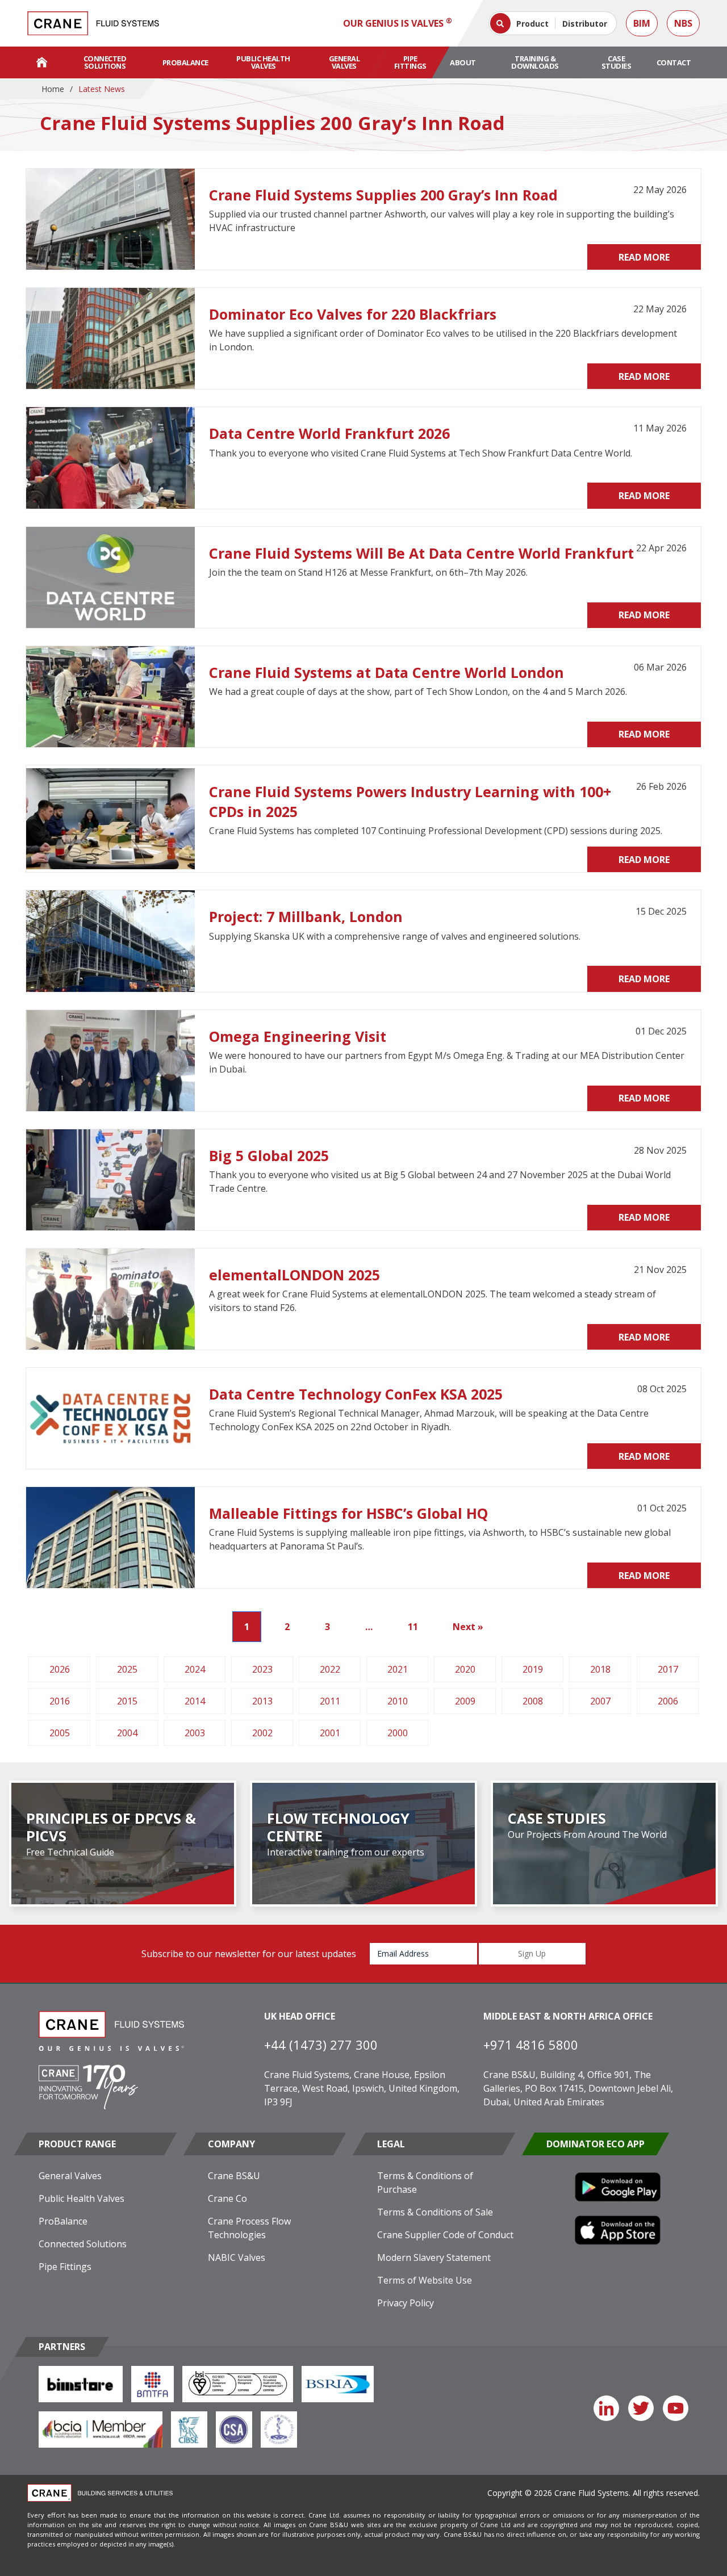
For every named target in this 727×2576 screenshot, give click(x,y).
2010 (398, 1701)
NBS (683, 23)
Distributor (585, 24)
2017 (668, 1669)
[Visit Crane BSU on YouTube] (676, 2408)
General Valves (344, 62)
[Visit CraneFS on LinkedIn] (606, 2408)
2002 (262, 1733)
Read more (644, 257)
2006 (668, 1701)
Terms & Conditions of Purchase (425, 2183)
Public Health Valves (263, 62)
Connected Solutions (105, 62)
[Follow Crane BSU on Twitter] (641, 2408)
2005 (60, 1733)
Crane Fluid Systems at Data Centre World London (387, 672)
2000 (398, 1733)
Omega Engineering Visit (298, 1036)
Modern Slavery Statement (434, 2257)
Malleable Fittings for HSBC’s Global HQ (348, 1513)
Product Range (77, 2144)
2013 (262, 1701)
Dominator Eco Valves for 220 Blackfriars (353, 314)
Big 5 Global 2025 (269, 1155)
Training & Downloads (535, 62)
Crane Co (227, 2198)
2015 (127, 1701)
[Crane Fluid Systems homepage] (93, 23)
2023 (262, 1669)
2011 (330, 1701)
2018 (600, 1669)
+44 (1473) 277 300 (321, 2045)
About (463, 62)
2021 (398, 1669)
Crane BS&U (234, 2176)
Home (53, 89)
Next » (468, 1627)
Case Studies (617, 62)
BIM (642, 23)
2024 (195, 1669)
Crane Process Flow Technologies (249, 2228)
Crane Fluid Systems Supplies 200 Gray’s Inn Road (383, 195)
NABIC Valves (237, 2257)
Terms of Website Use (425, 2280)
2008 (533, 1701)
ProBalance (185, 62)
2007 (600, 1701)
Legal (391, 2144)
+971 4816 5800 (531, 2045)
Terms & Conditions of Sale (435, 2212)
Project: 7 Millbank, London (306, 916)
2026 (60, 1669)
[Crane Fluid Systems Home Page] (42, 62)
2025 (127, 1669)
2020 (465, 1669)
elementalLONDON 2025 (294, 1275)
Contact (674, 62)
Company (231, 2144)
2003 (195, 1733)
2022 (330, 1669)
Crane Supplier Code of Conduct (445, 2235)
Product (532, 24)
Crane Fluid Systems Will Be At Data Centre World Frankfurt (421, 553)
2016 (60, 1701)
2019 (533, 1669)
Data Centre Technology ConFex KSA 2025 (356, 1394)
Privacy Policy (406, 2303)
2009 (465, 1701)
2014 (195, 1701)
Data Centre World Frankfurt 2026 (329, 433)
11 (413, 1627)
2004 (127, 1733)
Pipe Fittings (410, 62)
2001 (330, 1733)
